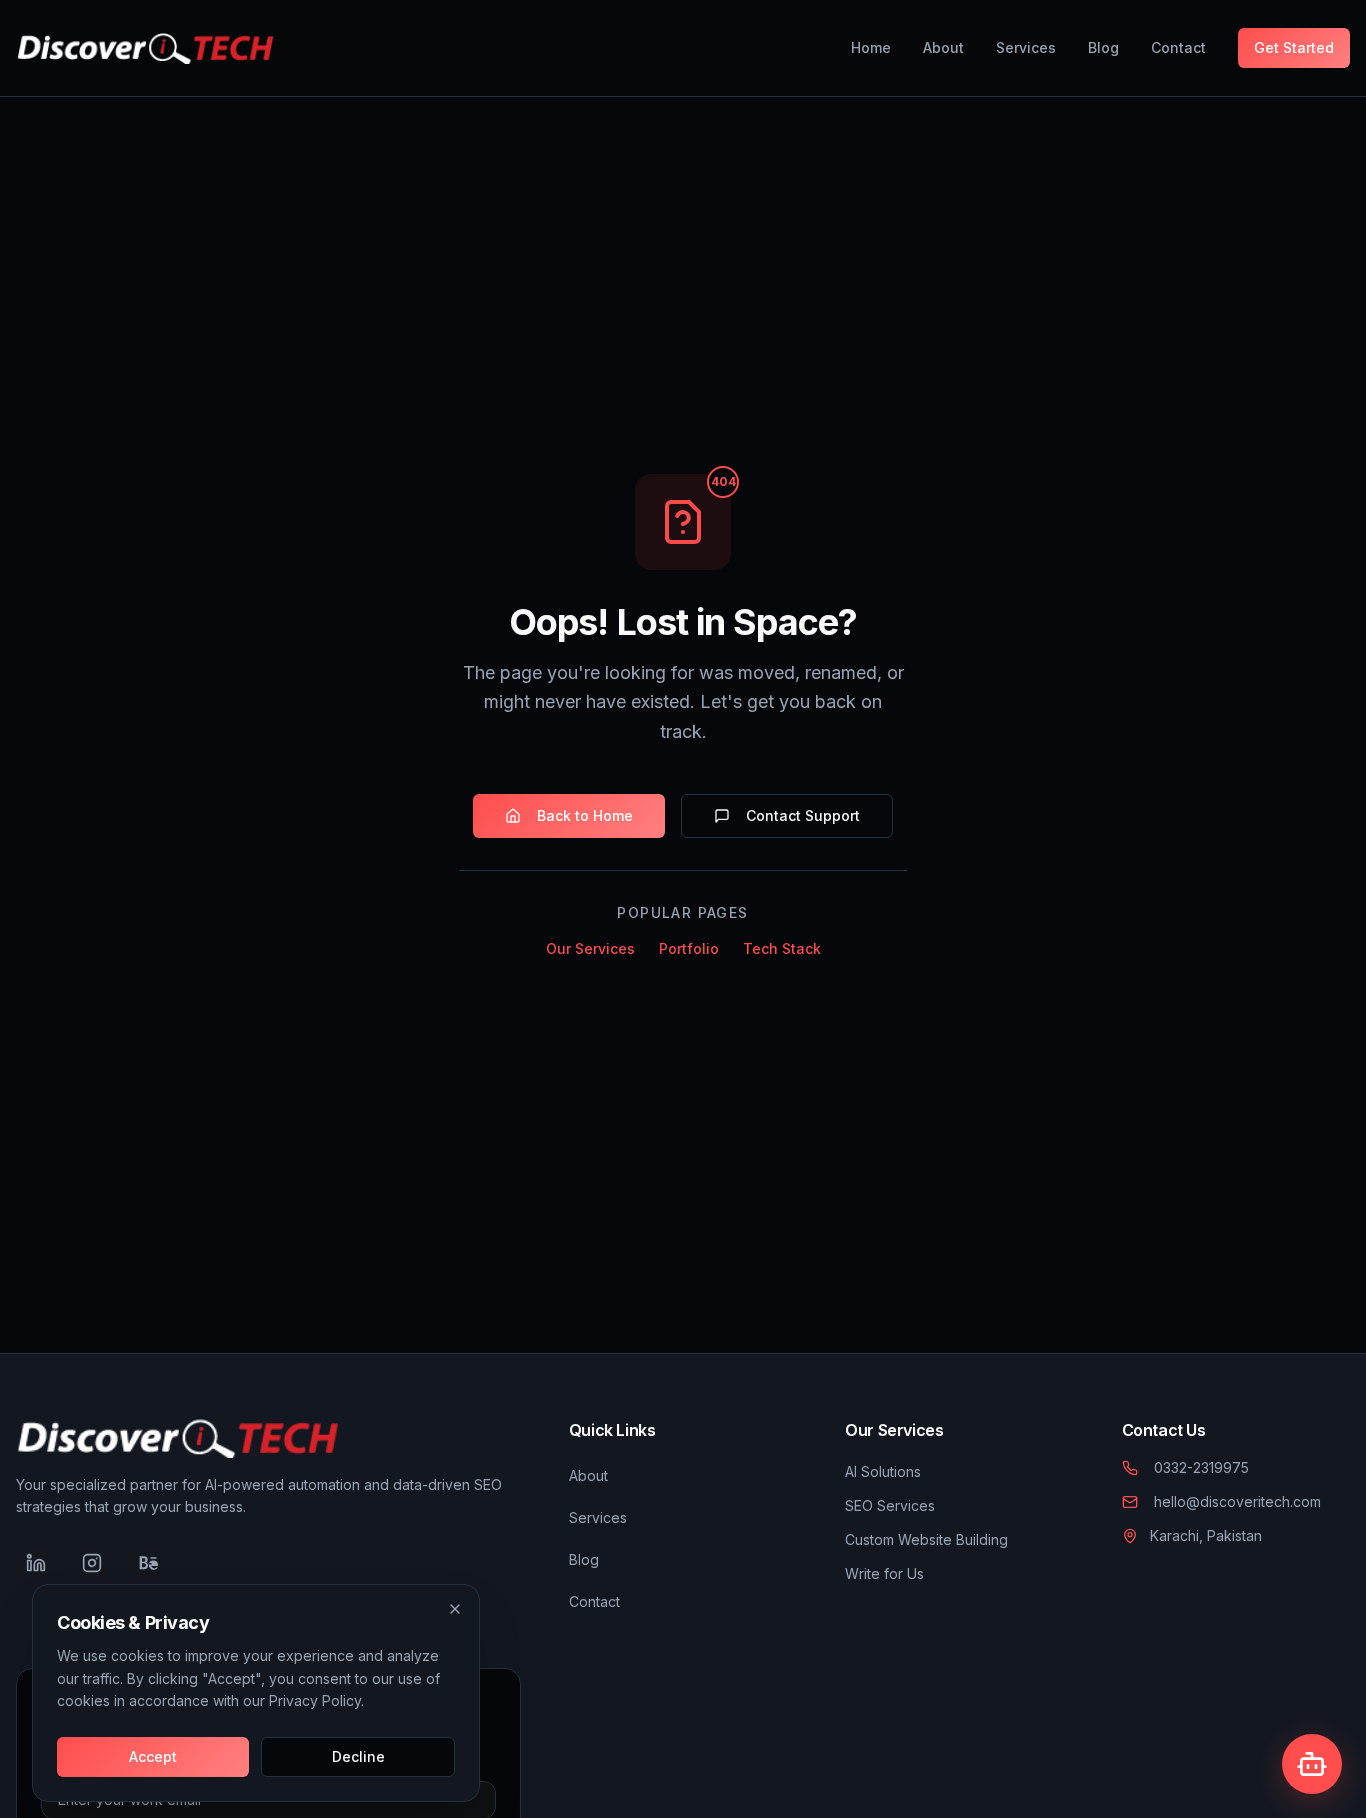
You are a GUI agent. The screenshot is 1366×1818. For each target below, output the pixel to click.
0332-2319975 (1201, 1467)
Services (1026, 47)
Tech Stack (782, 948)
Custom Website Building (926, 1539)
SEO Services (890, 1505)
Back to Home (585, 815)
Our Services (590, 948)
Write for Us (884, 1573)
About (943, 47)
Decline (358, 1756)
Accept (153, 1756)
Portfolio (689, 948)
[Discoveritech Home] (145, 48)
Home (871, 47)
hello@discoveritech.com (1237, 1501)
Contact (1178, 47)
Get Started (1294, 47)
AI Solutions (883, 1471)
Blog (1103, 47)
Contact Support (803, 815)
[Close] (455, 1609)
